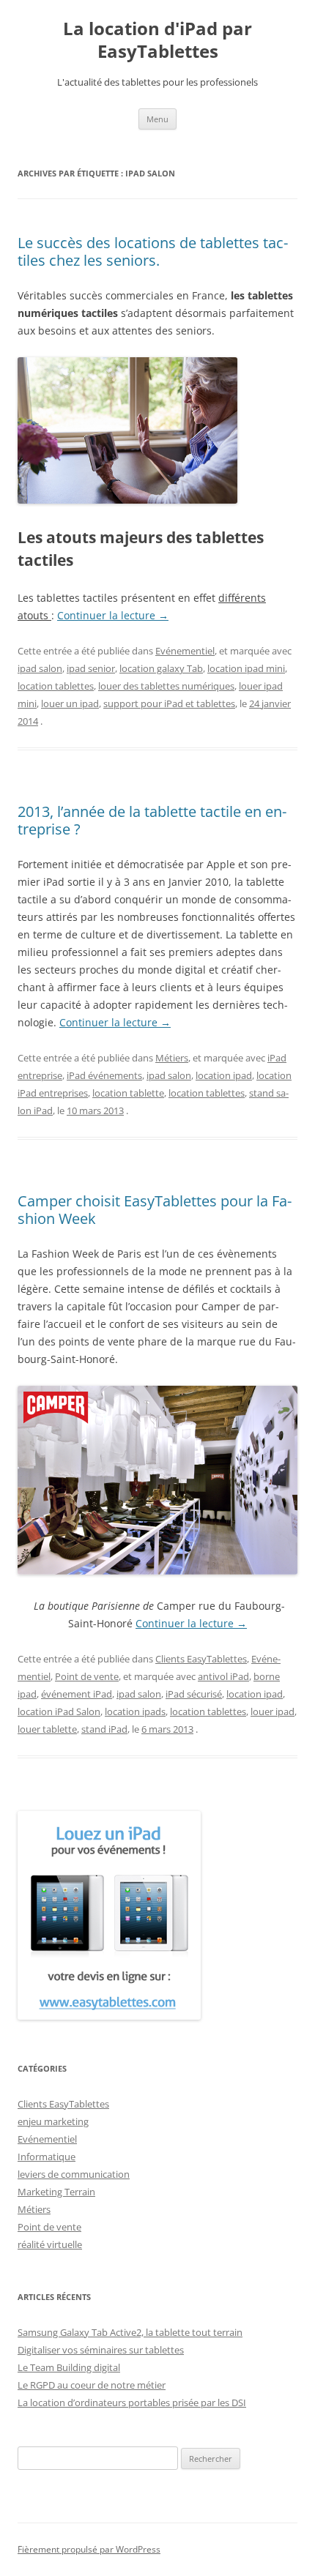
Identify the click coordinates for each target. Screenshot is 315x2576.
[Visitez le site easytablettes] (109, 2016)
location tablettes (56, 686)
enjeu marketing (53, 2121)
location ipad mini (246, 668)
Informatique (47, 2157)
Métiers (172, 1058)
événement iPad (77, 1694)
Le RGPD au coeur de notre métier (92, 2385)
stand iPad (104, 1729)
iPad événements (104, 1075)
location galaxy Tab (161, 668)
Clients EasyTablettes (201, 1659)
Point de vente (87, 1676)
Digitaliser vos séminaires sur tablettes (101, 2350)
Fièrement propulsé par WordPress (89, 2549)
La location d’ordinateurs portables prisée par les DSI (132, 2403)
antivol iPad (223, 1676)
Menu (157, 119)
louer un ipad (70, 703)
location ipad (224, 1075)
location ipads (135, 1711)
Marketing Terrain (56, 2192)
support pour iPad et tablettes (169, 703)
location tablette (128, 1093)
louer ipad (273, 1711)
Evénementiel (185, 651)
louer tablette (47, 1729)
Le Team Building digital (69, 2367)
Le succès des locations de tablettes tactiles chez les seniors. (153, 251)
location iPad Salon (59, 1711)
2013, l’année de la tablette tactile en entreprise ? (152, 820)
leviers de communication (74, 2174)
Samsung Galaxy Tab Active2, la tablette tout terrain (130, 2332)
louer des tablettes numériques (166, 686)
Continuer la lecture (113, 615)
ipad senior (91, 668)
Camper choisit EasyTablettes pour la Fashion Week (155, 1210)
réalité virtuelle (50, 2244)
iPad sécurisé (194, 1694)
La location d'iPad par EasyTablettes (157, 40)
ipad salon (40, 668)
